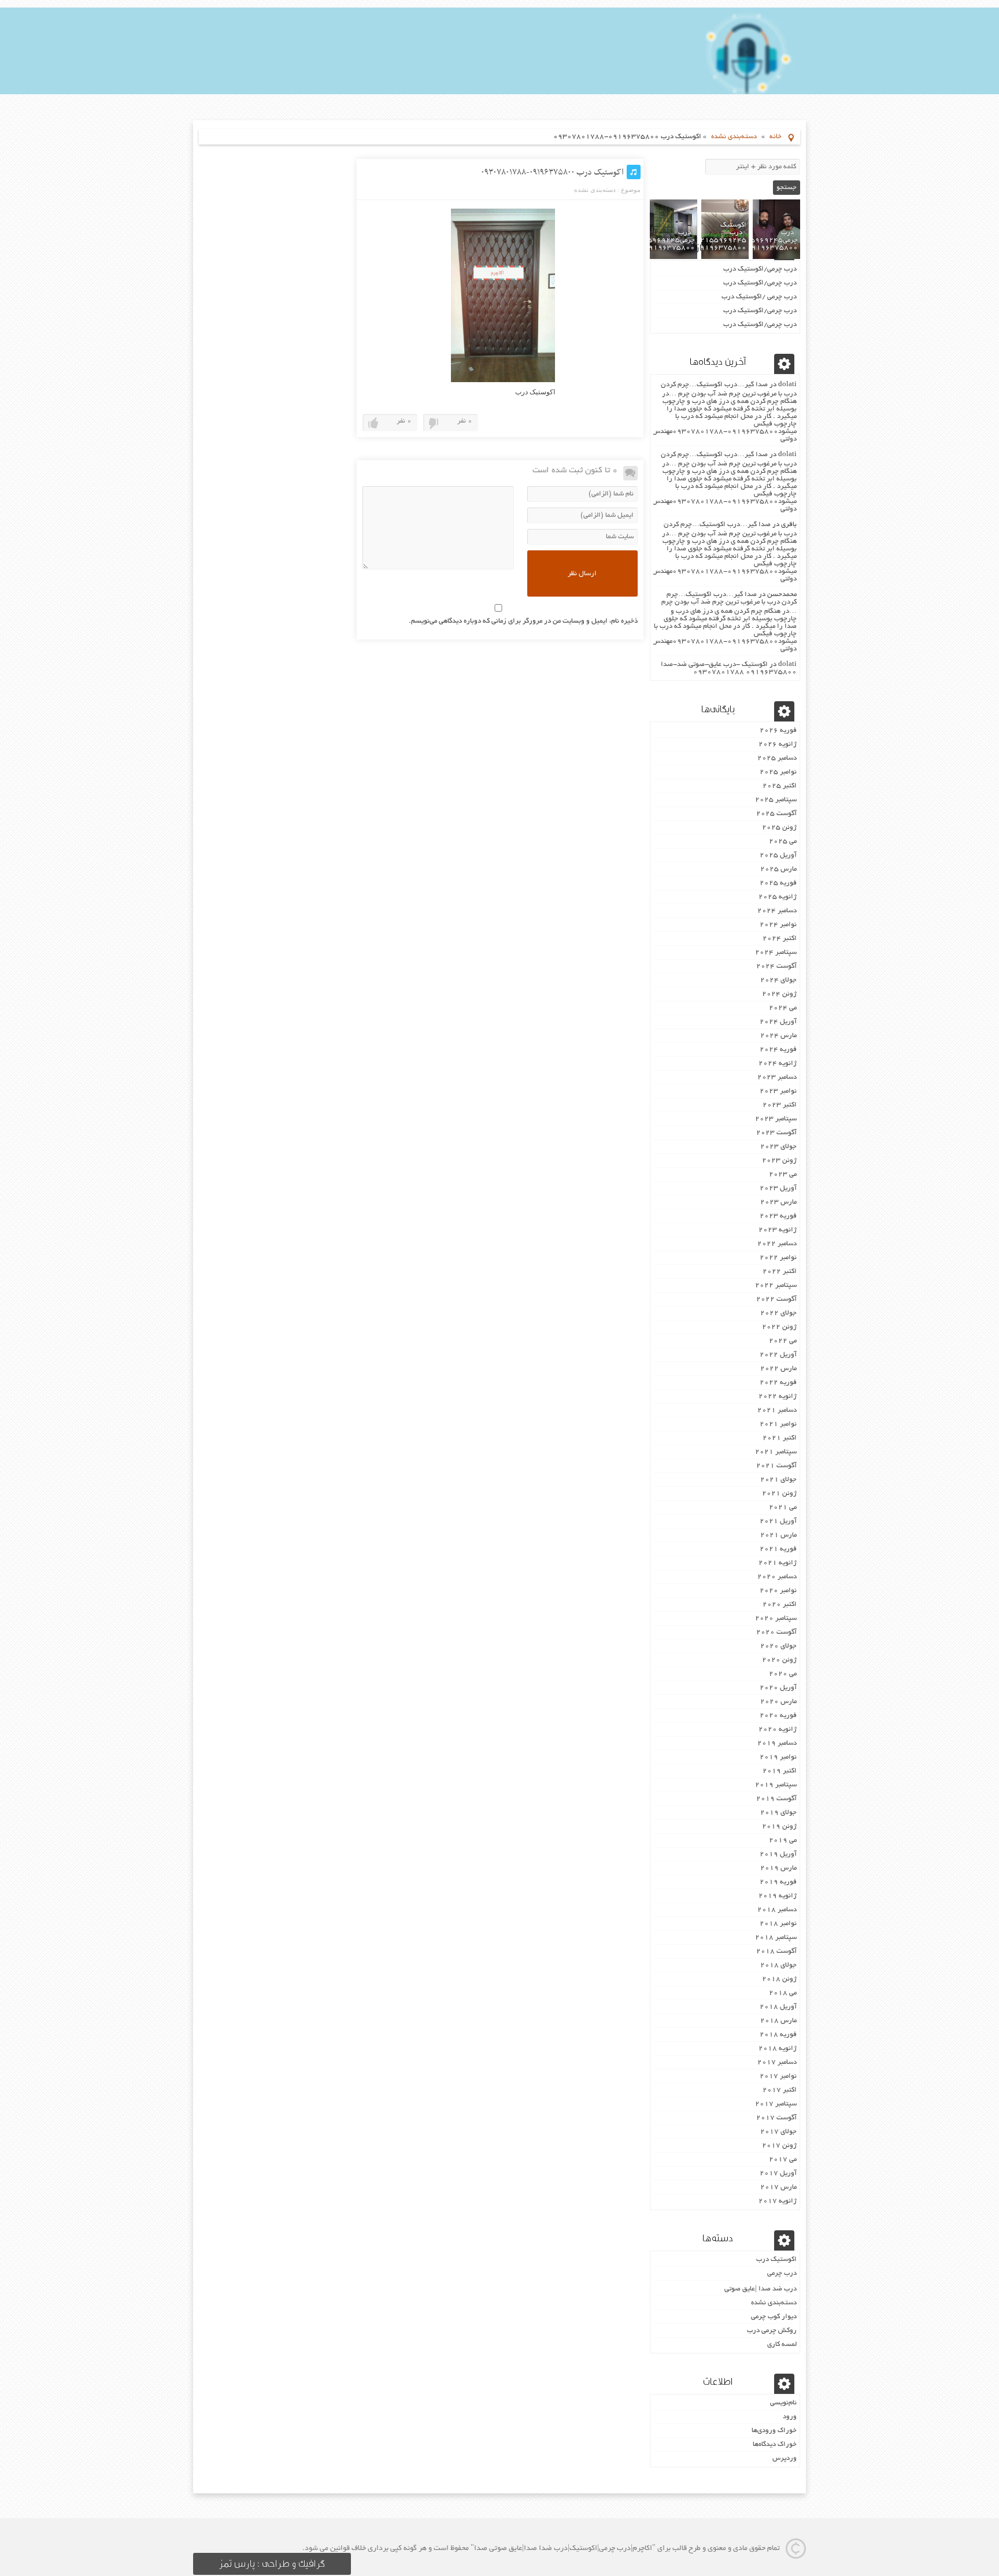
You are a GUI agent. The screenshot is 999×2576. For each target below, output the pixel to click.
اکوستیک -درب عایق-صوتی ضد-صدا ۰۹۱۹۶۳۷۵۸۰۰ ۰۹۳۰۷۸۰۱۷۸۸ (729, 668)
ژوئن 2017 (779, 2146)
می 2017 (783, 2159)
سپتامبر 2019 (776, 1785)
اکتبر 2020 (780, 1605)
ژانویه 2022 (778, 1396)
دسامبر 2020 (777, 1577)
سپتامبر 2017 (776, 2104)
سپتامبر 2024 (776, 952)
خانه (776, 137)
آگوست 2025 (776, 814)
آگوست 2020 (776, 1632)
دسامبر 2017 (777, 2062)
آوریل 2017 (778, 2173)
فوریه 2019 (778, 1882)
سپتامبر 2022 (776, 1285)
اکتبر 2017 (780, 2090)
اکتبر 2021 (780, 1438)
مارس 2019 (778, 1868)
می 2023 (783, 1174)
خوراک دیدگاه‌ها (775, 2444)
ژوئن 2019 (779, 1826)
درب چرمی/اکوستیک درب (760, 269)
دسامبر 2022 (777, 1244)
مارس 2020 (778, 1702)
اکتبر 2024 (780, 939)
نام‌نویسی (783, 2403)
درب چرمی (782, 2273)
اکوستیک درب (776, 2259)
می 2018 (783, 1993)
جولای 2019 (778, 1813)
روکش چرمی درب (772, 2331)
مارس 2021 (778, 1535)
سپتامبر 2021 (776, 1452)
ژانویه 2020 (778, 1729)
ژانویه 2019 (778, 1896)
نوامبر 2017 (778, 2076)
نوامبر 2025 (778, 772)
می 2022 (783, 1341)
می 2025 (783, 841)
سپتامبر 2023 (776, 1119)
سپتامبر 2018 (776, 1937)
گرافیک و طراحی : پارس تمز (272, 2564)
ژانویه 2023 (778, 1230)
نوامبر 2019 (778, 1757)
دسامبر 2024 (777, 911)
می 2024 (783, 1008)
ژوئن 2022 (779, 1327)
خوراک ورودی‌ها (774, 2431)
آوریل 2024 (778, 1022)
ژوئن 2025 (779, 828)
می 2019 (783, 1840)
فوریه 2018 (778, 2035)
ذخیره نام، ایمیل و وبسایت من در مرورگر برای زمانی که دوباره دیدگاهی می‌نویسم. (523, 621)
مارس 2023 (778, 1202)
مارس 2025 (778, 869)
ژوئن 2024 (779, 994)
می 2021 (783, 1507)
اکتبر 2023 (780, 1105)
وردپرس (785, 2458)
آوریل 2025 (778, 855)
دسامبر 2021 (777, 1410)
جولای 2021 (778, 1480)
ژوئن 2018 (779, 1979)
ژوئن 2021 (779, 1494)
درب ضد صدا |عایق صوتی (761, 2289)
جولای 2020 (778, 1646)
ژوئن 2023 (779, 1161)
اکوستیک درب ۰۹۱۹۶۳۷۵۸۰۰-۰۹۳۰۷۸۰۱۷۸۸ (552, 172)
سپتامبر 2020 (776, 1618)
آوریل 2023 (778, 1188)
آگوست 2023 (776, 1133)
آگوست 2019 (776, 1799)
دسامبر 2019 (777, 1743)
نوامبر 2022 (778, 1258)
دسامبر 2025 (777, 758)
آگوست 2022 (776, 1299)
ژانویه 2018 (778, 2048)
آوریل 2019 (778, 1854)
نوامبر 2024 (778, 925)
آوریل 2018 (778, 2007)
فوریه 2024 (778, 1050)
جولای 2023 (778, 1147)
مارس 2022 (778, 1369)
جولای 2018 (778, 1965)
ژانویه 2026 (778, 744)
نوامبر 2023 (778, 1091)
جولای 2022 (778, 1313)
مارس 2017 (778, 2187)
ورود (790, 2417)
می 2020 (783, 1674)
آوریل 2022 (778, 1355)
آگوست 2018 (776, 1951)
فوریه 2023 (778, 1216)
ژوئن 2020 (779, 1660)
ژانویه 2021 (778, 1563)
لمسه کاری (782, 2344)
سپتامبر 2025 (776, 800)
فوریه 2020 (778, 1716)
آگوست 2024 (776, 966)
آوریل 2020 (778, 1688)
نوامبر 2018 (778, 1924)
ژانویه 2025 (778, 897)
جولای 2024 (778, 980)
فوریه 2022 (778, 1383)
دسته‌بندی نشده (734, 137)
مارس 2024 (778, 1036)
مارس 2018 (778, 2021)
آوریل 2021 (778, 1521)
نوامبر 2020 (778, 1591)
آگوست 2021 (776, 1466)
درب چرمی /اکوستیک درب (759, 297)
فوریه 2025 (778, 883)
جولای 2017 (778, 2132)
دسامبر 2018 (777, 1910)
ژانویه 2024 (778, 1063)
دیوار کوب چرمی (774, 2317)
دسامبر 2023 (777, 1077)
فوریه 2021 (778, 1549)
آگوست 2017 (776, 2118)
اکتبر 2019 (780, 1771)
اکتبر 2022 (780, 1272)
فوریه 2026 (778, 730)
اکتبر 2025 (780, 786)
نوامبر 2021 (778, 1424)
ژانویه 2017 (778, 2201)
